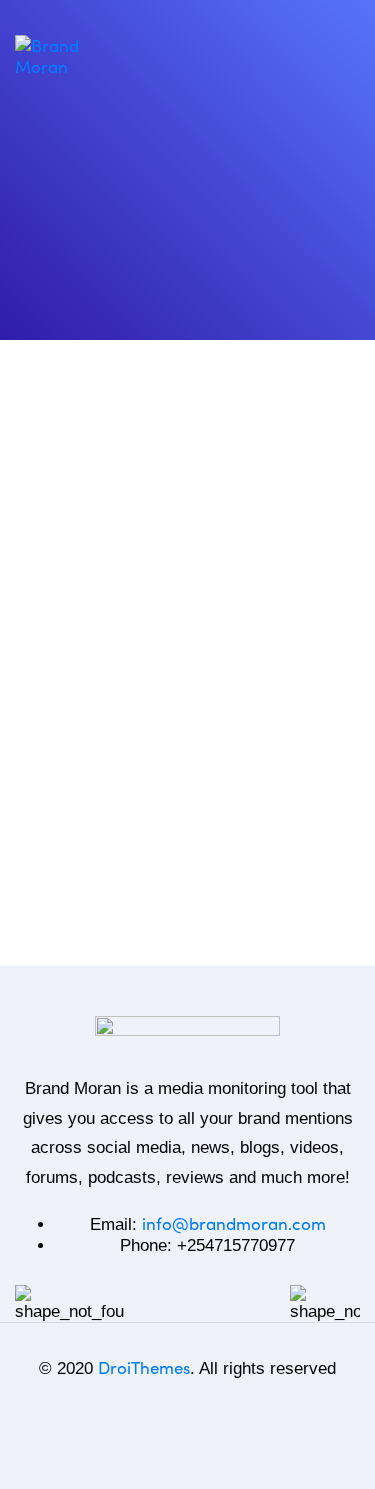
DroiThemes (144, 1367)
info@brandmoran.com (234, 1223)
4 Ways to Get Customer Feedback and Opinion (157, 840)
